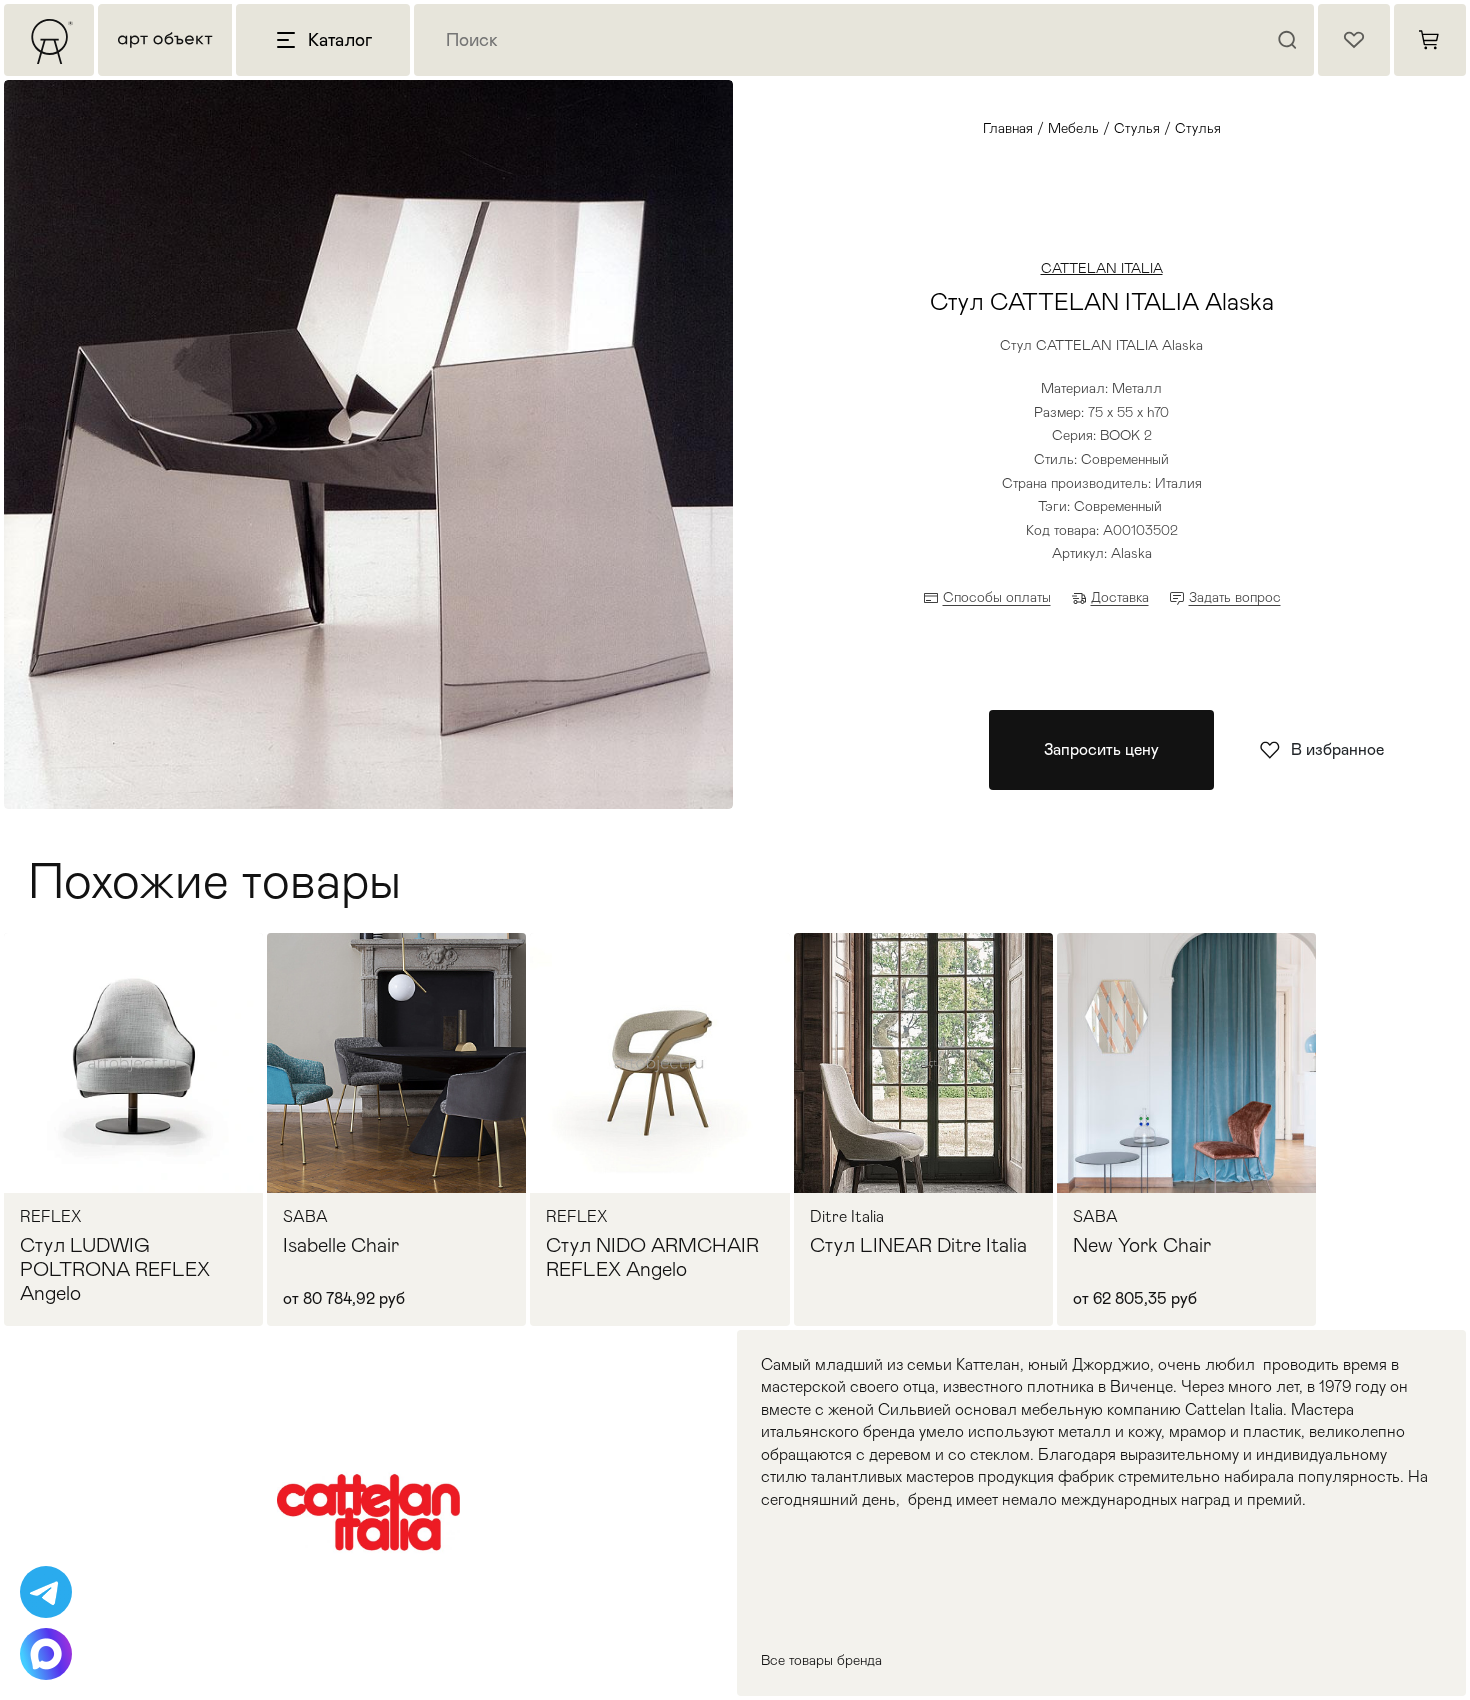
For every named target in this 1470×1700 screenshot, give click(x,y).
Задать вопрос (1235, 597)
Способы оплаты (997, 597)
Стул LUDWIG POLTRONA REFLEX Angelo (115, 1269)
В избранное (1337, 749)
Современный (1118, 506)
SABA (305, 1217)
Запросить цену (1101, 749)
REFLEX (50, 1217)
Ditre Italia (847, 1217)
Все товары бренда (821, 1660)
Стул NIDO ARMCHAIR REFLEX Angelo (652, 1257)
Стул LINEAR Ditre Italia (918, 1245)
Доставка (1120, 597)
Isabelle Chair (341, 1245)
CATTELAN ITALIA (1102, 268)
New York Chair (1142, 1245)
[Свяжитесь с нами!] (46, 1592)
